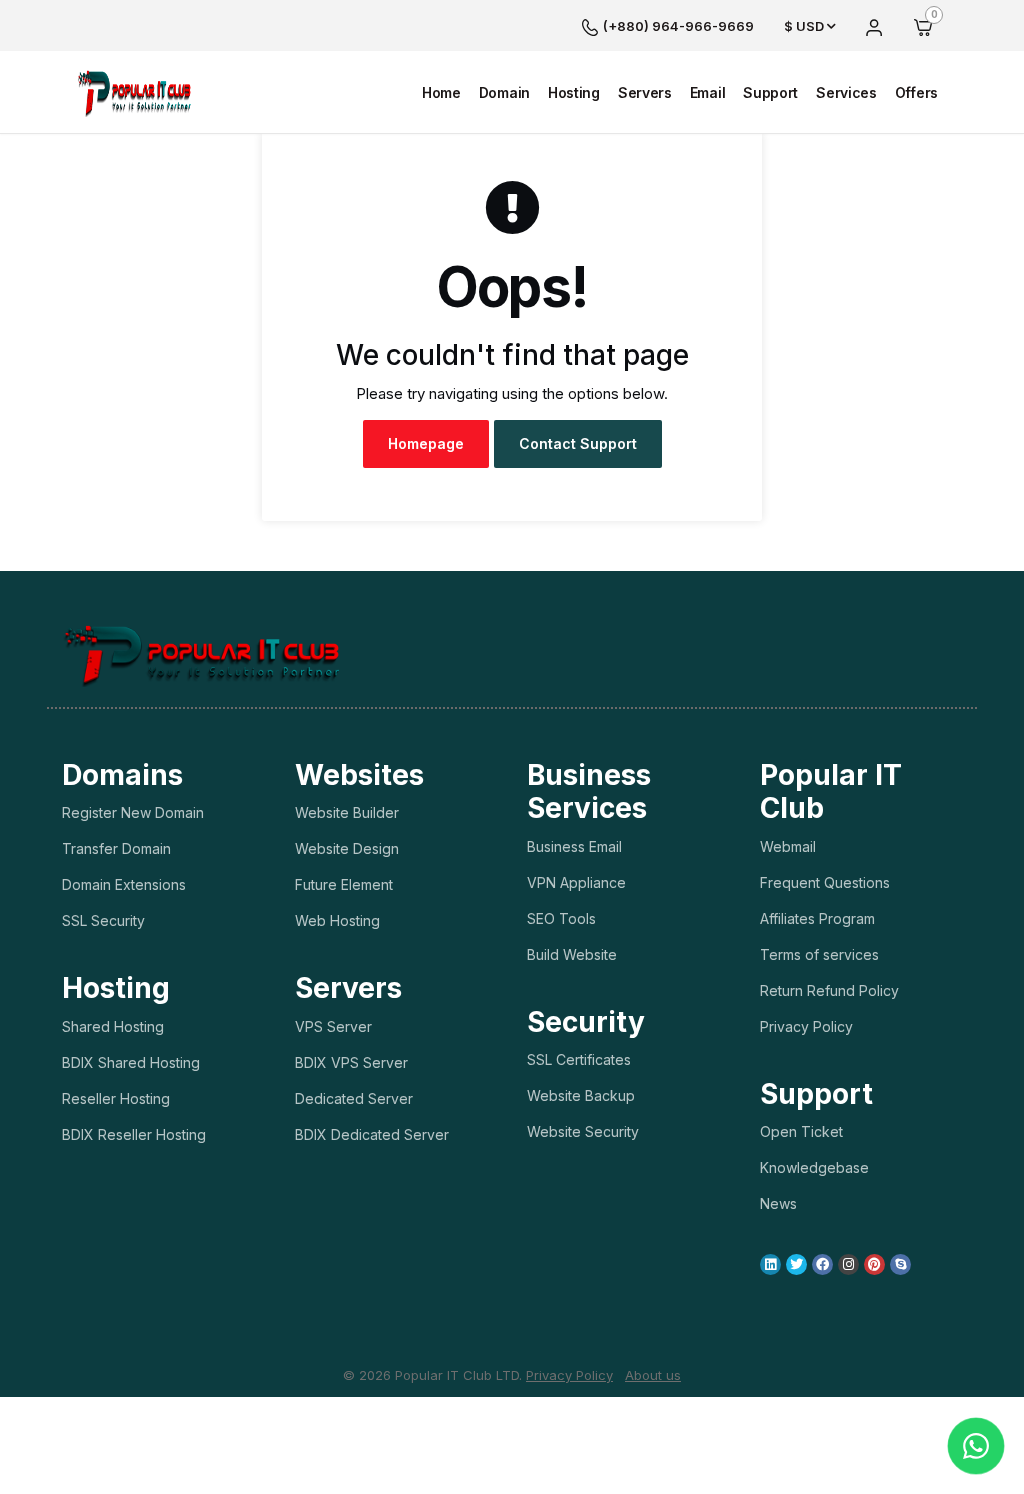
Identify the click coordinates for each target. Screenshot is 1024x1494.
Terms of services (819, 954)
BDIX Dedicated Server (372, 1134)
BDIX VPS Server (351, 1062)
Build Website (572, 954)
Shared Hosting (113, 1026)
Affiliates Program (817, 918)
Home (441, 92)
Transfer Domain (116, 848)
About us (653, 1375)
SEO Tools (561, 918)
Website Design (347, 848)
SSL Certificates (579, 1059)
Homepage (426, 443)
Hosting (574, 92)
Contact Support (578, 443)
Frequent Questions (825, 882)
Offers (916, 92)
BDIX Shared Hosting (131, 1062)
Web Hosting (337, 920)
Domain (504, 92)
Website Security (583, 1131)
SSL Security (103, 920)
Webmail (788, 846)
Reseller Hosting (116, 1098)
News (778, 1203)
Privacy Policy (806, 1026)
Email (708, 92)
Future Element (344, 884)
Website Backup (581, 1095)
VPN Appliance (576, 882)
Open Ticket (801, 1131)
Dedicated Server (354, 1098)
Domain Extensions (124, 884)
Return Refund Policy (829, 990)
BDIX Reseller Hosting (134, 1134)
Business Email (574, 846)
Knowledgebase (814, 1167)
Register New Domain (133, 812)
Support (770, 92)
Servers (645, 92)
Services (846, 92)
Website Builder (347, 812)
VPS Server (333, 1026)
